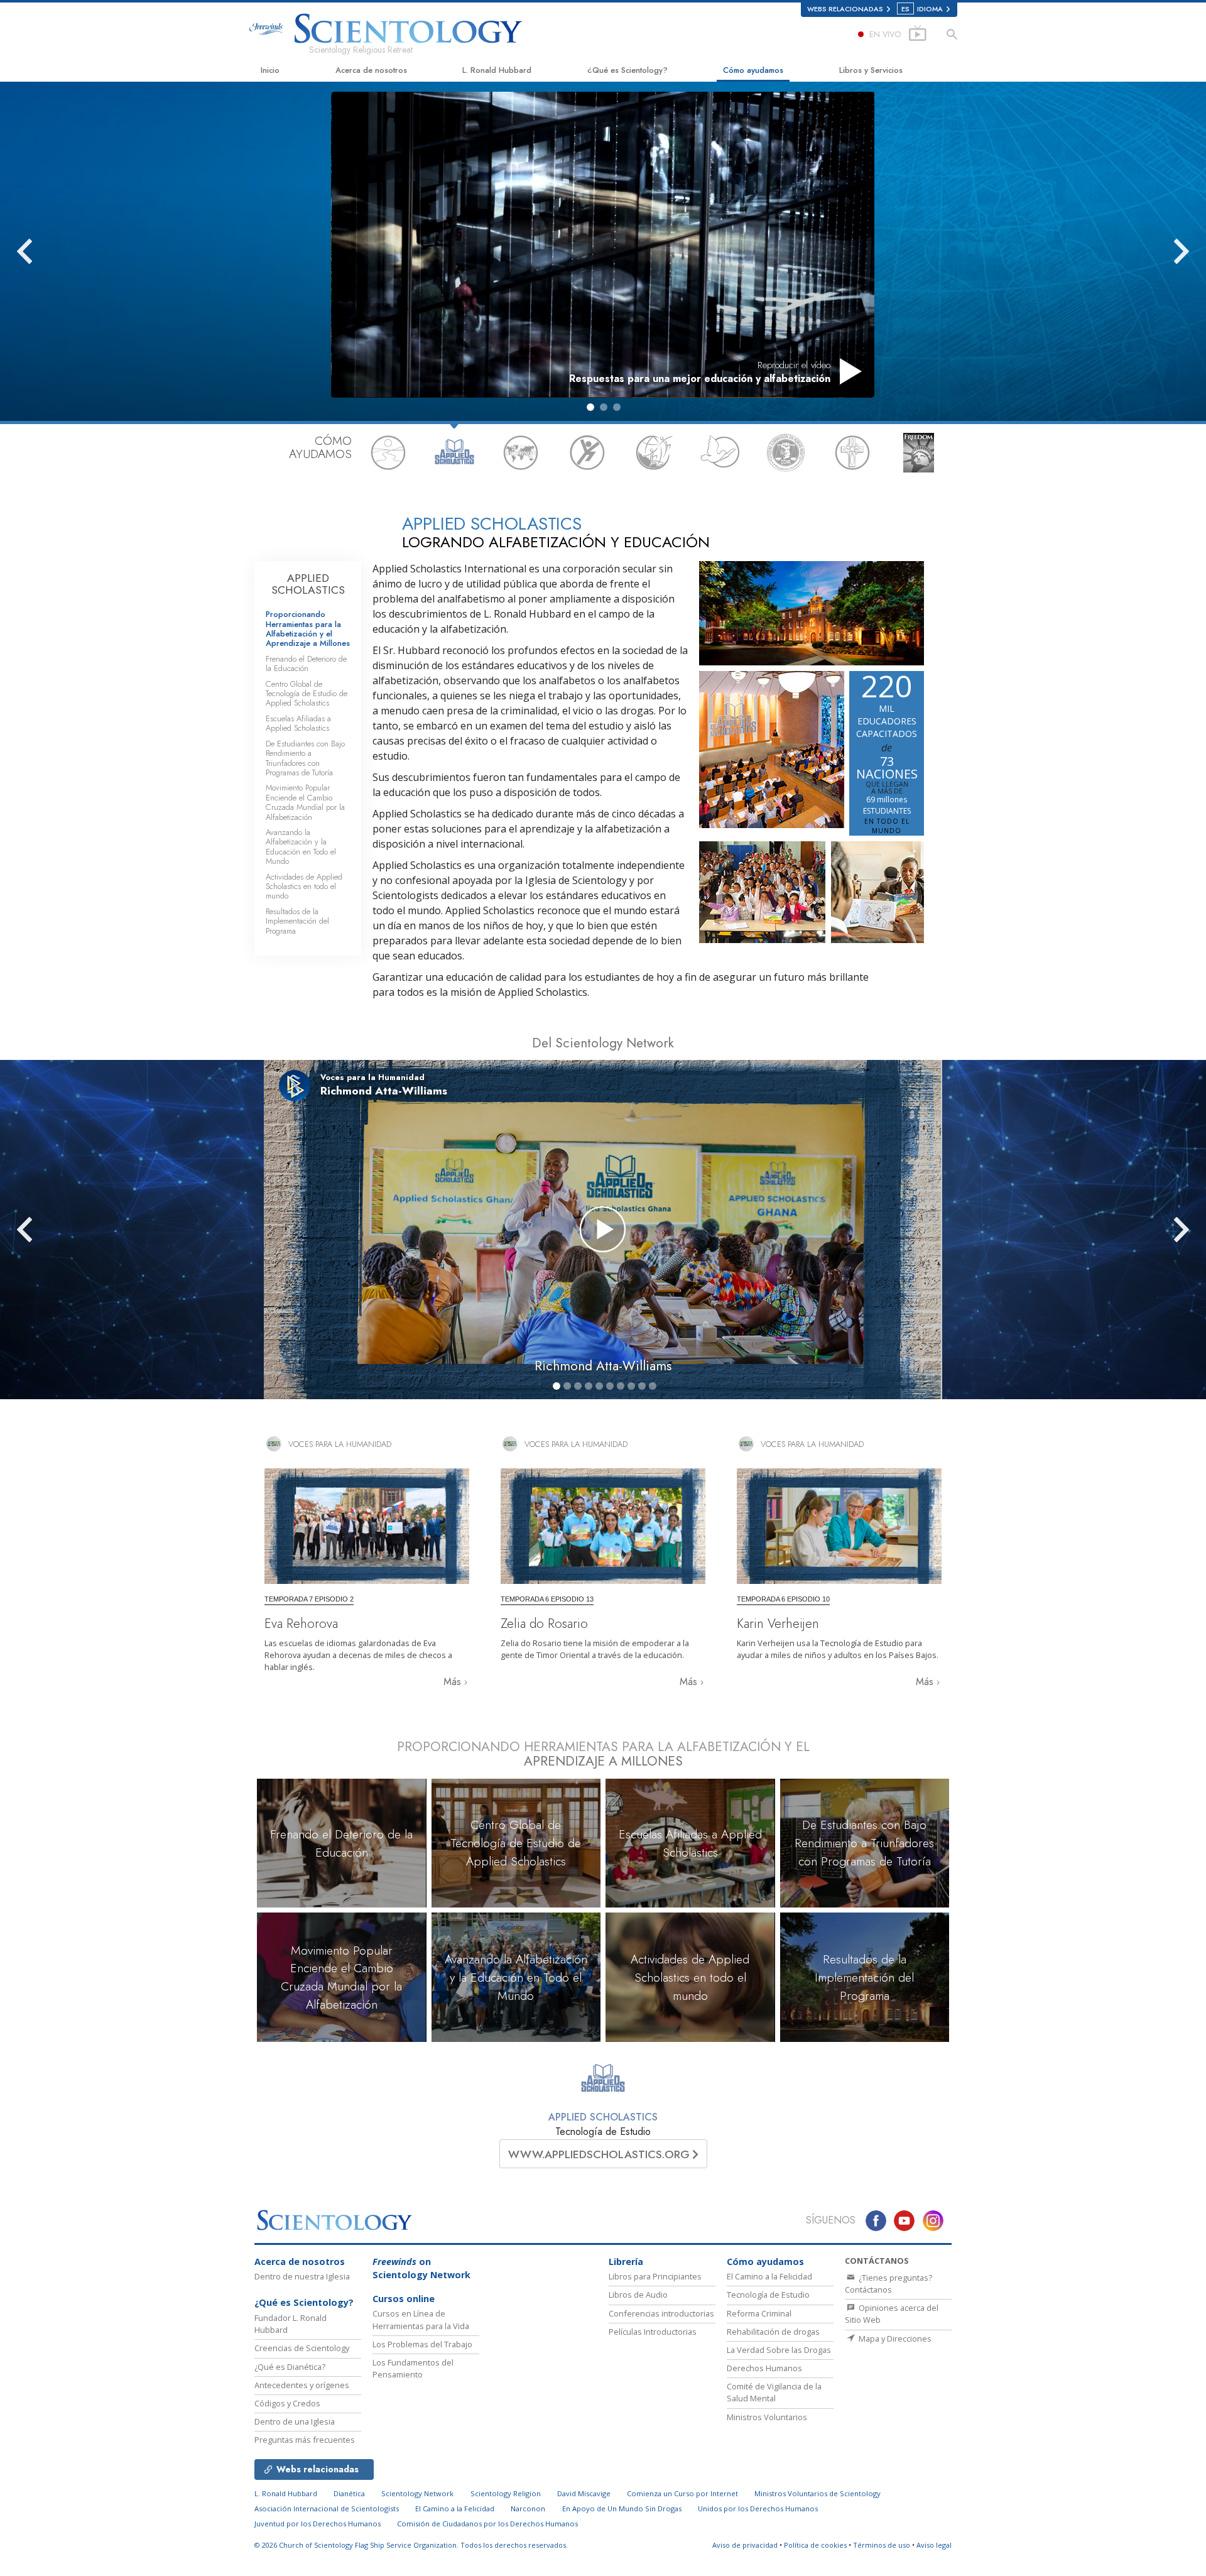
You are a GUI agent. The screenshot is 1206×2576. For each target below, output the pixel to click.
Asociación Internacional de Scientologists (327, 2508)
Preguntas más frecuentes (305, 2440)
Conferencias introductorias (661, 2313)
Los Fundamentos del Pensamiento (413, 2368)
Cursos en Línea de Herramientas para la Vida (421, 2319)
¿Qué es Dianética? (290, 2367)
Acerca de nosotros (371, 70)
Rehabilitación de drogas (773, 2332)
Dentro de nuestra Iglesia (302, 2276)
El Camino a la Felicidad (769, 2276)
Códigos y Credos (287, 2403)
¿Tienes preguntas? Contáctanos (888, 2284)
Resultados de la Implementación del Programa (297, 921)
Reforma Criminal (759, 2313)
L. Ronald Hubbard (497, 70)
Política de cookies (815, 2545)
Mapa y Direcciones (894, 2339)
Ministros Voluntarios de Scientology (818, 2493)
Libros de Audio (638, 2295)
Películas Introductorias (653, 2332)
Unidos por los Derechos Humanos (758, 2508)
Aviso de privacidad (745, 2545)
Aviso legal (934, 2545)
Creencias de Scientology (302, 2348)
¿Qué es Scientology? (627, 70)
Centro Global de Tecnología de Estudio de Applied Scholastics (307, 694)
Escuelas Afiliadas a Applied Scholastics (298, 723)
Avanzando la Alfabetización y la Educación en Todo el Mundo (301, 847)
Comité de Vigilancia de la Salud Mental (774, 2392)
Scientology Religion (506, 2493)
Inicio (270, 70)
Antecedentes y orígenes (302, 2385)
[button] (590, 407)
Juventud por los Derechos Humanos (318, 2524)
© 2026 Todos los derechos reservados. (411, 2545)
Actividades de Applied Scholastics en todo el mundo (304, 887)
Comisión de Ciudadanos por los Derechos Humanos (487, 2524)
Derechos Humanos (764, 2368)
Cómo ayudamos (753, 70)
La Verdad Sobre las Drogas (779, 2350)
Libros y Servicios (871, 70)
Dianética (349, 2493)
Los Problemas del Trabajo (422, 2344)
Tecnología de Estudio (768, 2295)
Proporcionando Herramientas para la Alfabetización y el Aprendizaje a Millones (308, 629)
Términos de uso (882, 2545)
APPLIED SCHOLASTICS (308, 584)
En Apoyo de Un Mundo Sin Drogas (622, 2508)
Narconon (528, 2508)
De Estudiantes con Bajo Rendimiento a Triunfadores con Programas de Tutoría (305, 758)
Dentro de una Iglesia (295, 2421)
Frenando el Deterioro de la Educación (306, 663)
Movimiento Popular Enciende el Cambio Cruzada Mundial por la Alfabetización (305, 802)
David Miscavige (584, 2493)
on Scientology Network (421, 2268)
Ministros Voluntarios (767, 2417)
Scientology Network (417, 2493)
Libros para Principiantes (655, 2276)
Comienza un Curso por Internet (682, 2493)
